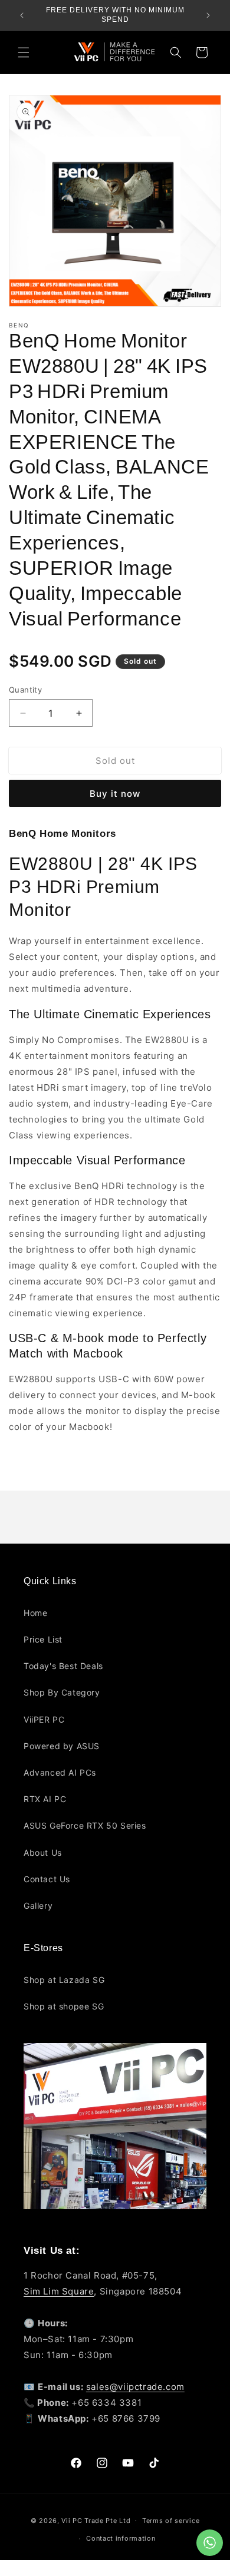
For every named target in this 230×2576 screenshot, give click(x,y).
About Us (43, 1852)
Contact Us (47, 1879)
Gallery (38, 1905)
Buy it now (115, 794)
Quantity (25, 690)
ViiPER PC (44, 1719)
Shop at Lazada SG (64, 1980)
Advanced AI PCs (60, 1772)
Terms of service (171, 2521)
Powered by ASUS (62, 1746)
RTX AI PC (45, 1799)
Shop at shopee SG (64, 2006)
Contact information (121, 2538)
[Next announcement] (208, 15)
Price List (43, 1639)
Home (35, 1613)
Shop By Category (62, 1692)
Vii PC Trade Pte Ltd (96, 2520)
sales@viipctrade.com (135, 2387)
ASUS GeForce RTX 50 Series (85, 1825)
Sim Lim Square (59, 2291)
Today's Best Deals (63, 1666)
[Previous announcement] (22, 15)
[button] (24, 52)
